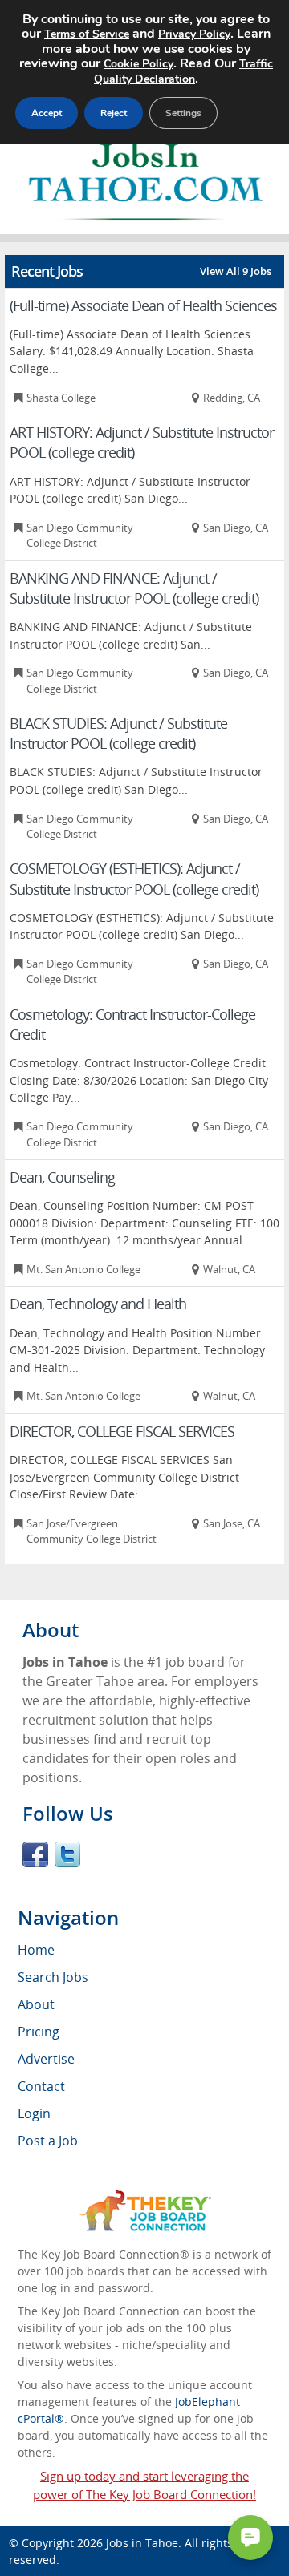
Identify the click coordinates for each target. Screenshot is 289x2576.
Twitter (67, 1854)
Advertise (46, 2059)
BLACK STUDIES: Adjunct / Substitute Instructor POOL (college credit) (118, 733)
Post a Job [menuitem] (48, 2141)
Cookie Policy (138, 64)
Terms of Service (87, 34)
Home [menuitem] (36, 1950)
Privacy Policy (194, 34)
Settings (183, 113)
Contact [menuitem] (41, 2086)
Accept (47, 113)
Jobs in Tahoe (142, 2543)
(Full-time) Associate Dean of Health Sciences (143, 305)
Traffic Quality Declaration (183, 71)
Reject (114, 113)
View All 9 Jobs (236, 271)
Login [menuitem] (34, 2113)
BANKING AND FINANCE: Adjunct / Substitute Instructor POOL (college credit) (134, 588)
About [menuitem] (36, 2004)
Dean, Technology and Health (98, 1304)
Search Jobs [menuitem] (53, 1977)
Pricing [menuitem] (39, 2032)
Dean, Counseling (62, 1177)
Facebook (35, 1854)
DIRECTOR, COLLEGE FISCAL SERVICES (122, 1431)
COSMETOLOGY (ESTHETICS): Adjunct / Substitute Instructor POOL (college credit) (134, 878)
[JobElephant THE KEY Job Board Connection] (145, 2197)
